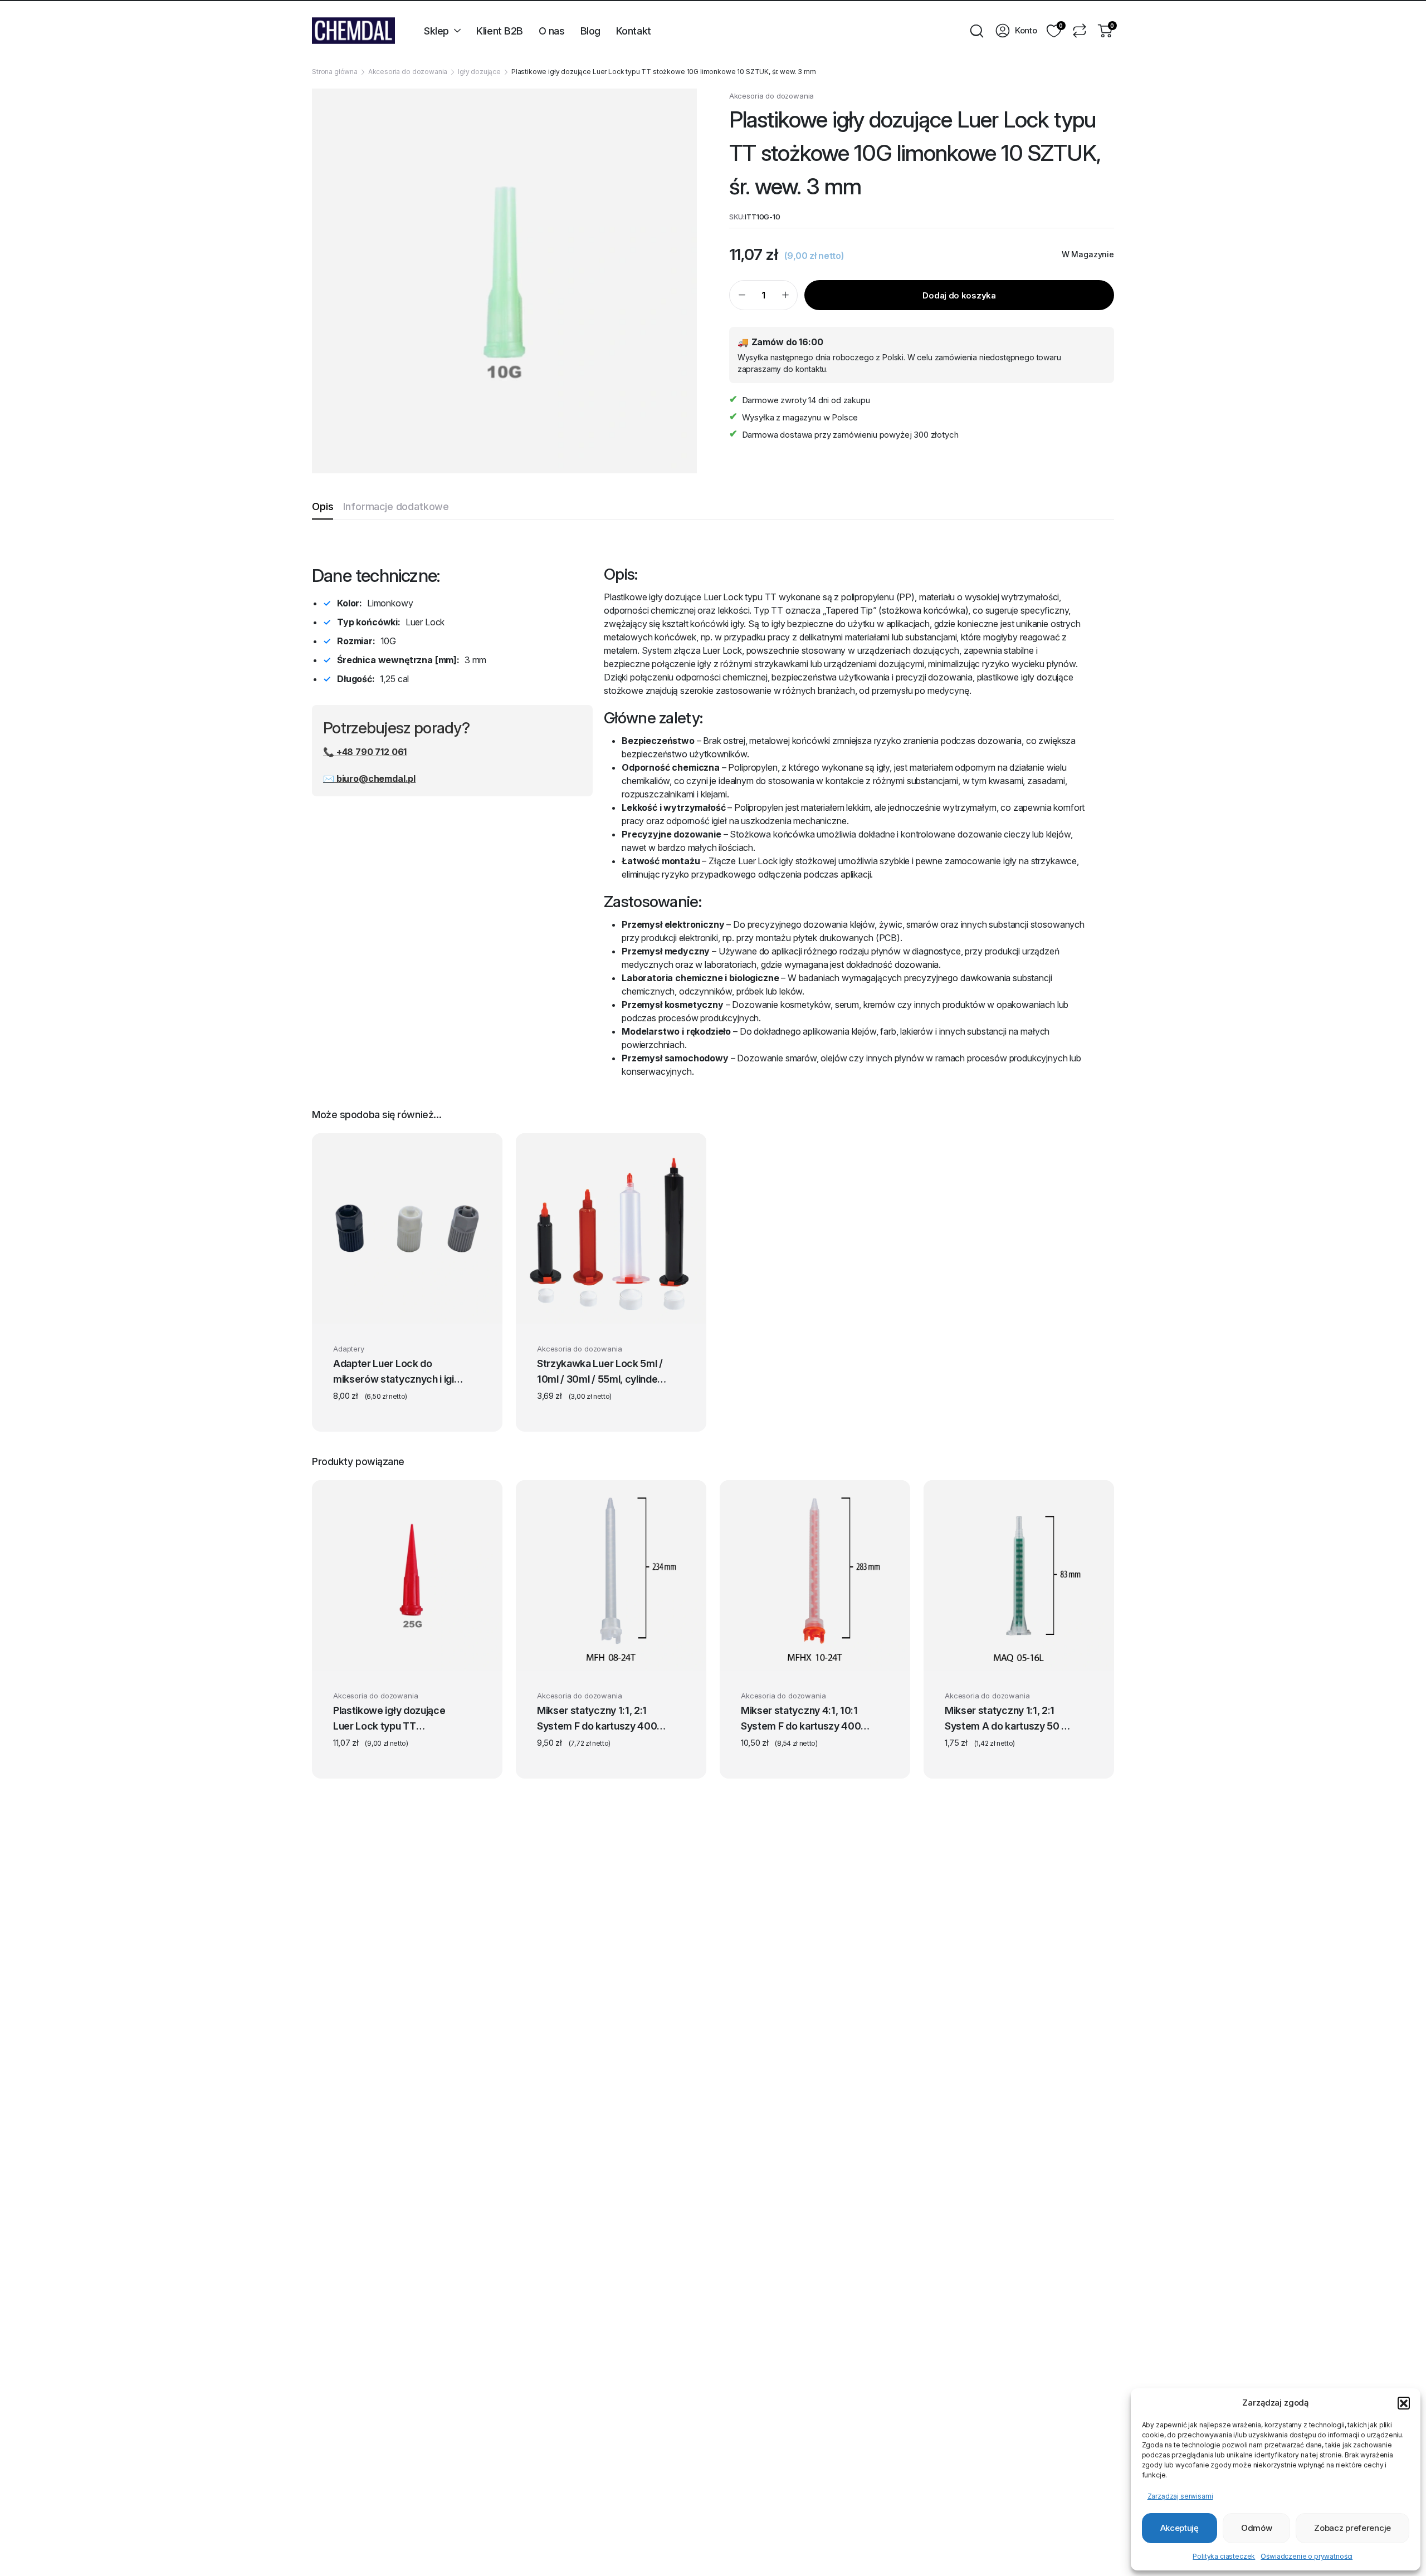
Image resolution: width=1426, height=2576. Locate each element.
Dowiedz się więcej (607, 1656)
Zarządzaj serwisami (1180, 2496)
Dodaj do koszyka (959, 295)
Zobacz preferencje (1352, 2528)
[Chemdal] (353, 31)
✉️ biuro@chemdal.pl (369, 778)
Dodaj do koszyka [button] (396, 1656)
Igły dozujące (479, 72)
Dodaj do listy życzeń (472, 1351)
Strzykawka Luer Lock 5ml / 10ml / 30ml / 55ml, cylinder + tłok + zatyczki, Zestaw (600, 1373)
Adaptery (349, 1349)
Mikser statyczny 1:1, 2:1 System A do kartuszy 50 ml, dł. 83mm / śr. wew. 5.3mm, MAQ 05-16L (1010, 1720)
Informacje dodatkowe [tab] (396, 506)
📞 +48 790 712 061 (365, 752)
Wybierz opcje (407, 1309)
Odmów (1257, 2528)
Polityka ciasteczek (1224, 2556)
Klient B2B (500, 31)
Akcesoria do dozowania (408, 72)
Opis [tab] (323, 506)
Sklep (436, 31)
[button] (1404, 2403)
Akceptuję (1180, 2528)
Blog (590, 31)
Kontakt (634, 31)
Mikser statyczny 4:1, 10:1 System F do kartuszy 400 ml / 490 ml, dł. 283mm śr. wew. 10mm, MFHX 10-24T (803, 1720)
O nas (552, 31)
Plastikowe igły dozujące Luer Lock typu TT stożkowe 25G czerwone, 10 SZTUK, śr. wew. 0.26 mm (398, 1720)
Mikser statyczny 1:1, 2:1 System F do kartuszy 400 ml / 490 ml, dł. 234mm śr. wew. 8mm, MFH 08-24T (597, 1720)
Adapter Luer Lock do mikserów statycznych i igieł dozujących (398, 1373)
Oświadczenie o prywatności (1307, 2556)
